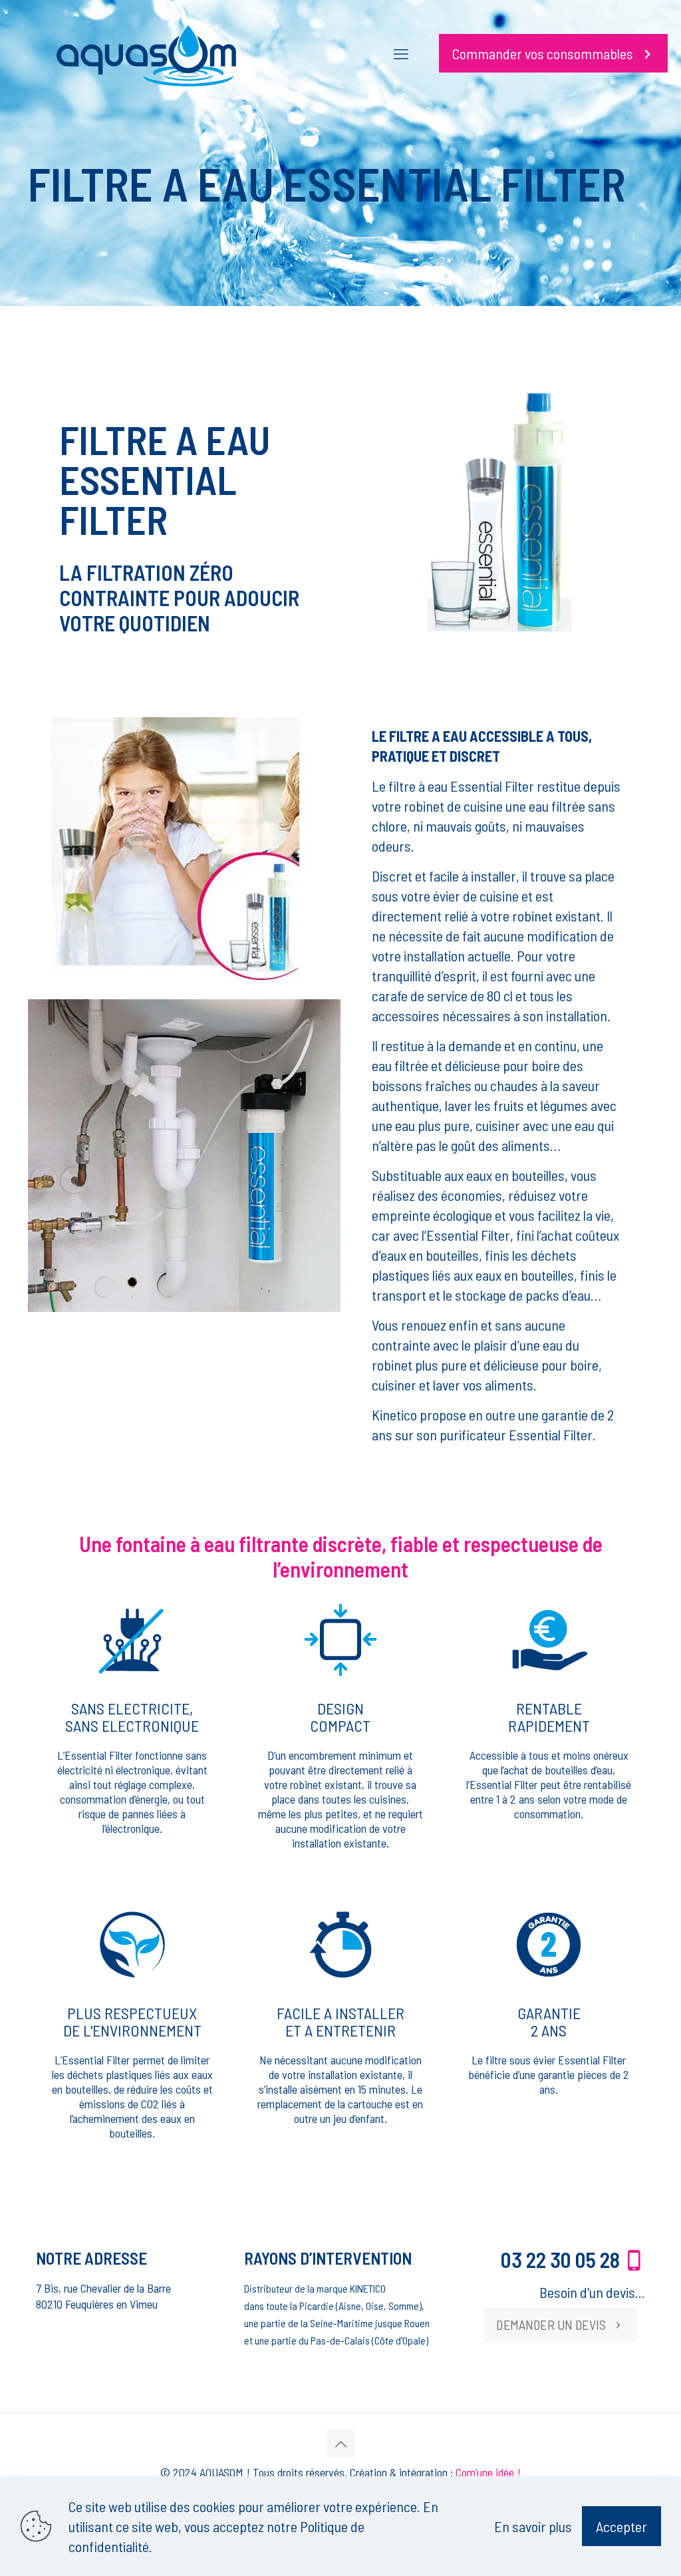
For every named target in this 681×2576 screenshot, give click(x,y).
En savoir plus (533, 2526)
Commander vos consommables (543, 53)
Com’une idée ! (488, 2472)
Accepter (621, 2526)
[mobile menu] (401, 53)
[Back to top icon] (340, 2444)
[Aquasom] (146, 53)
